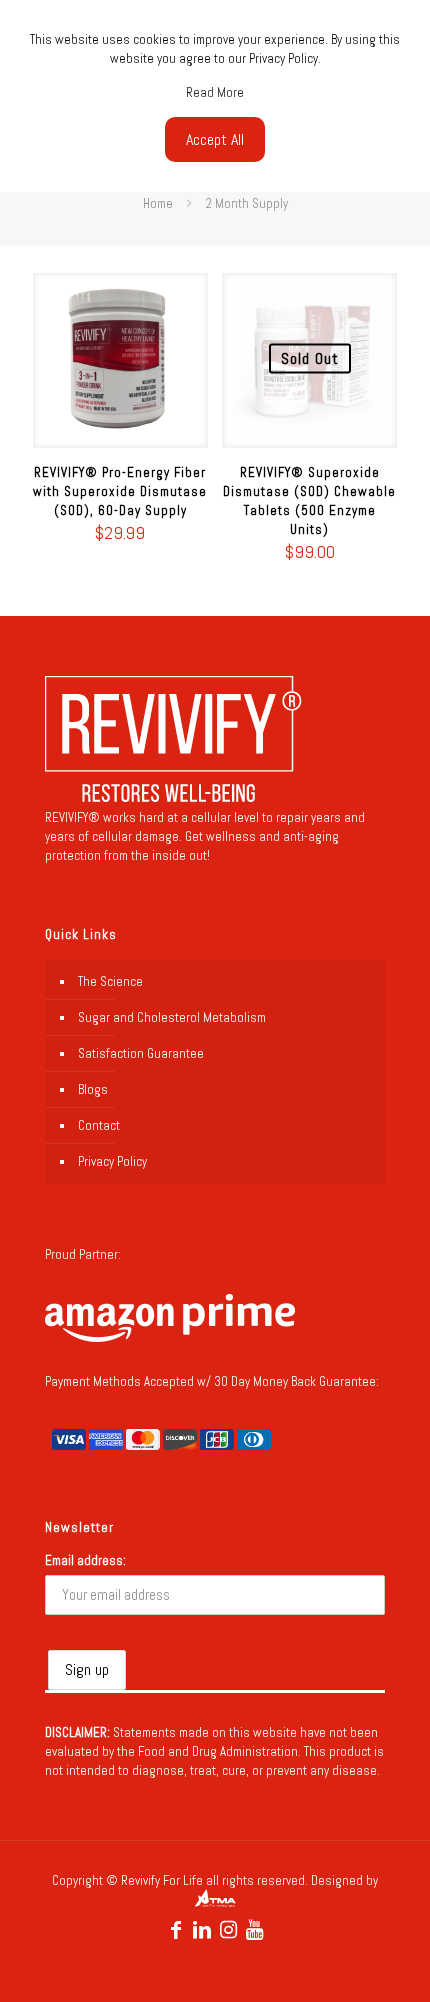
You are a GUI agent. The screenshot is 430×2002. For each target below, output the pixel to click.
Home (158, 203)
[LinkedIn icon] (202, 1930)
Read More (215, 92)
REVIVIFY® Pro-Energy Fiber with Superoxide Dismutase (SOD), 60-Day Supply (120, 491)
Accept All (215, 139)
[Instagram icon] (228, 1930)
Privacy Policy (112, 1161)
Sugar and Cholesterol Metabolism (172, 1017)
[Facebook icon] (176, 1930)
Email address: (85, 1560)
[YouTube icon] (254, 1930)
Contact (99, 1125)
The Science (110, 981)
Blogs (93, 1089)
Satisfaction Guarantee (141, 1053)
